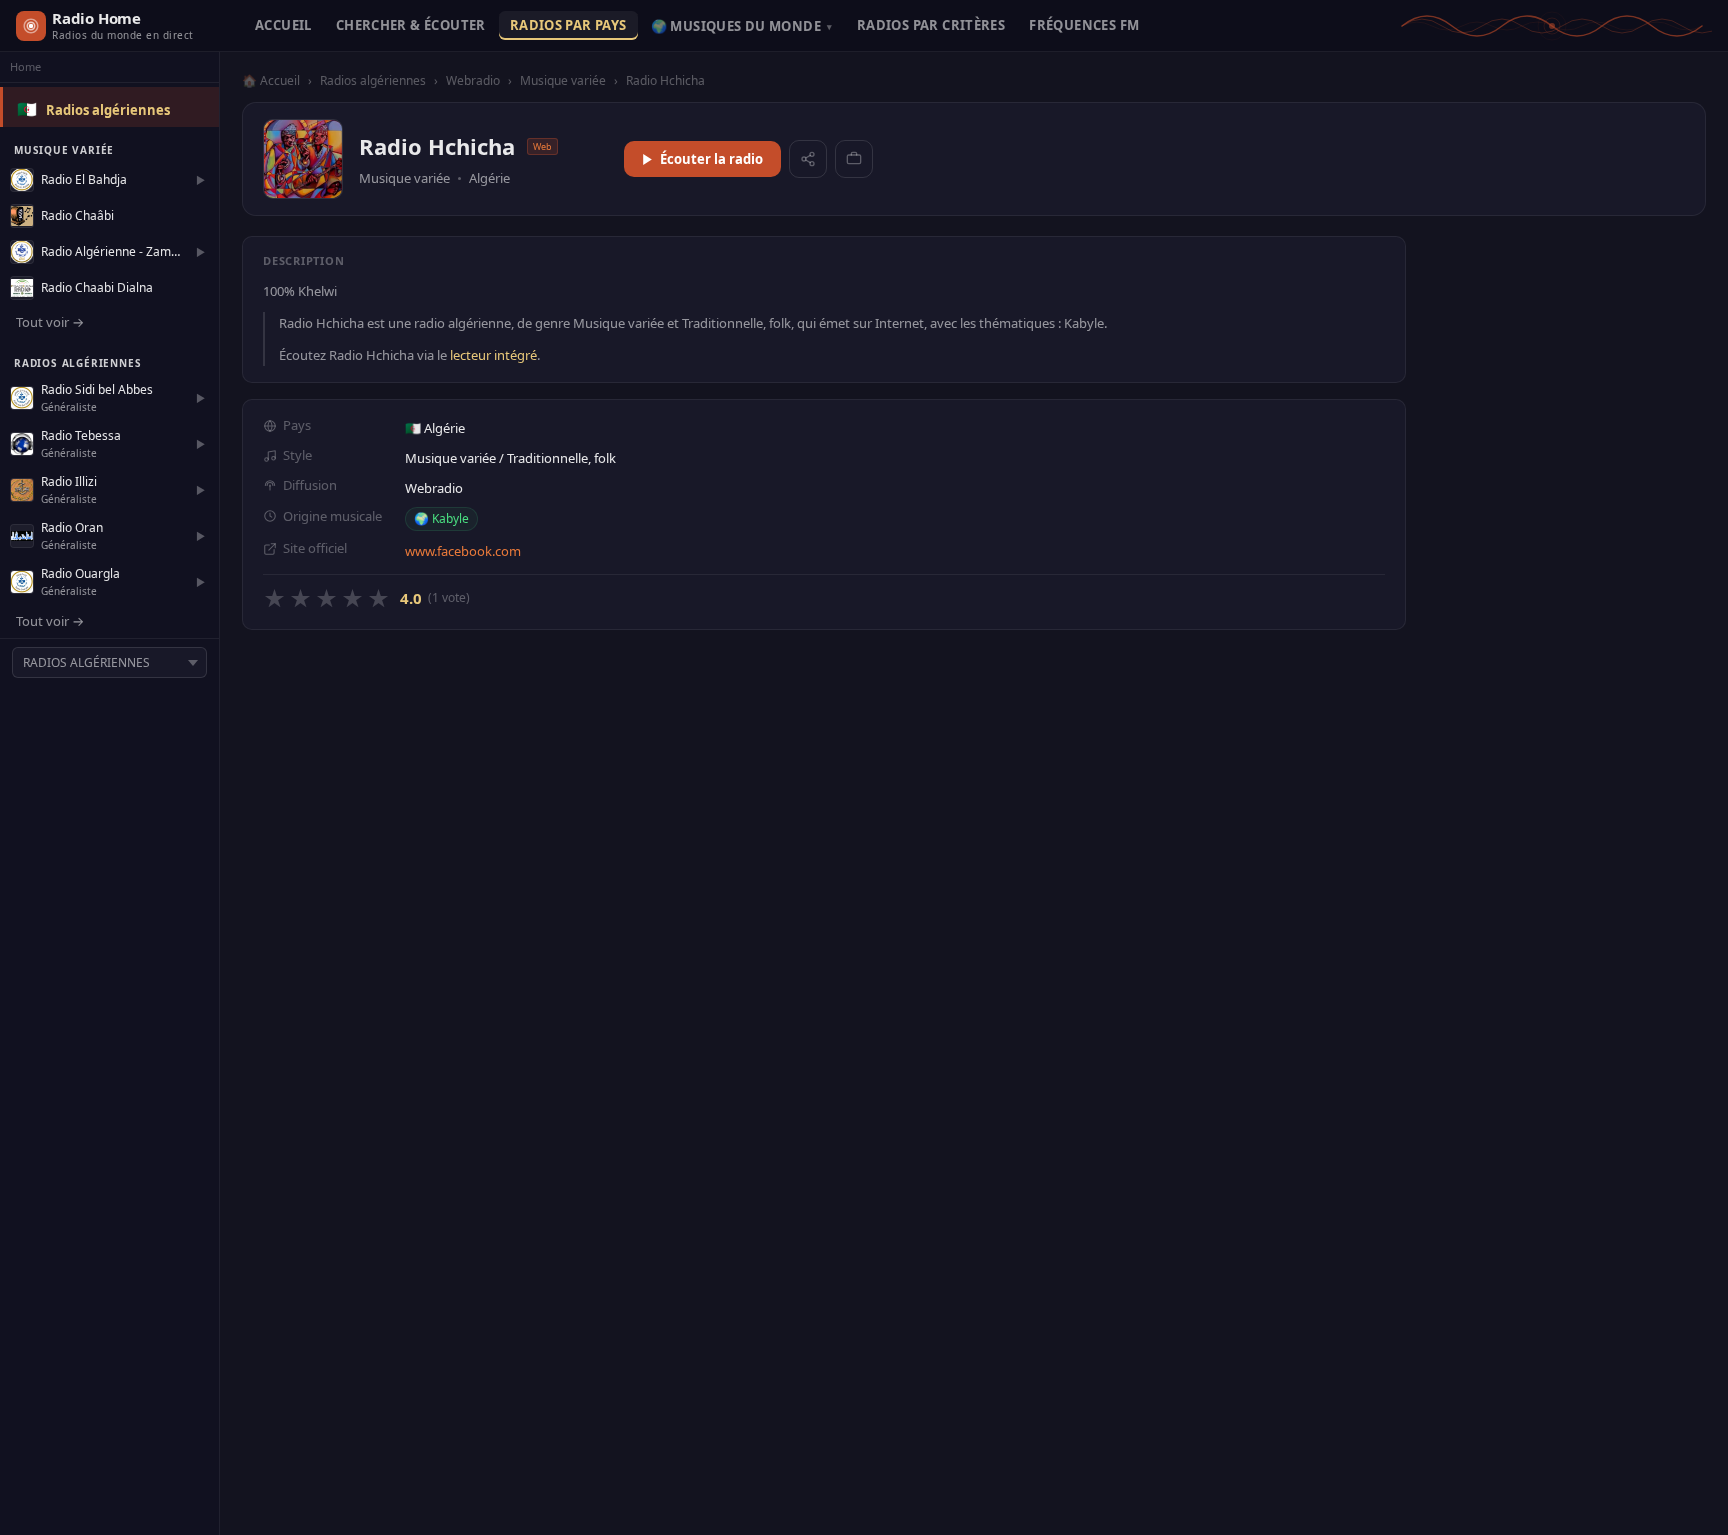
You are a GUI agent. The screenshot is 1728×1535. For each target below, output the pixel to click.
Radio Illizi (69, 481)
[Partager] (808, 159)
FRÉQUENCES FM (1084, 25)
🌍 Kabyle (441, 518)
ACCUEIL (283, 25)
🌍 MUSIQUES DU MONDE (742, 26)
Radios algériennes (108, 110)
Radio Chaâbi (77, 215)
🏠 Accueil (271, 80)
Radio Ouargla (80, 573)
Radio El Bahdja (84, 179)
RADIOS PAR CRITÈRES (931, 25)
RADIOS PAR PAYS (568, 25)
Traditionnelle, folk (561, 458)
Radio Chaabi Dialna (97, 287)
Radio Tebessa (81, 435)
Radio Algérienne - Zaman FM (113, 251)
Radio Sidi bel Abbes (97, 389)
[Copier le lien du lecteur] (854, 159)
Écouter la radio (711, 159)
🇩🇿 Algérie (435, 428)
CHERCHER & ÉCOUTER (411, 25)
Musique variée (563, 80)
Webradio (473, 80)
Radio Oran (72, 527)
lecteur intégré (493, 355)
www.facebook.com (463, 551)
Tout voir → (50, 322)
